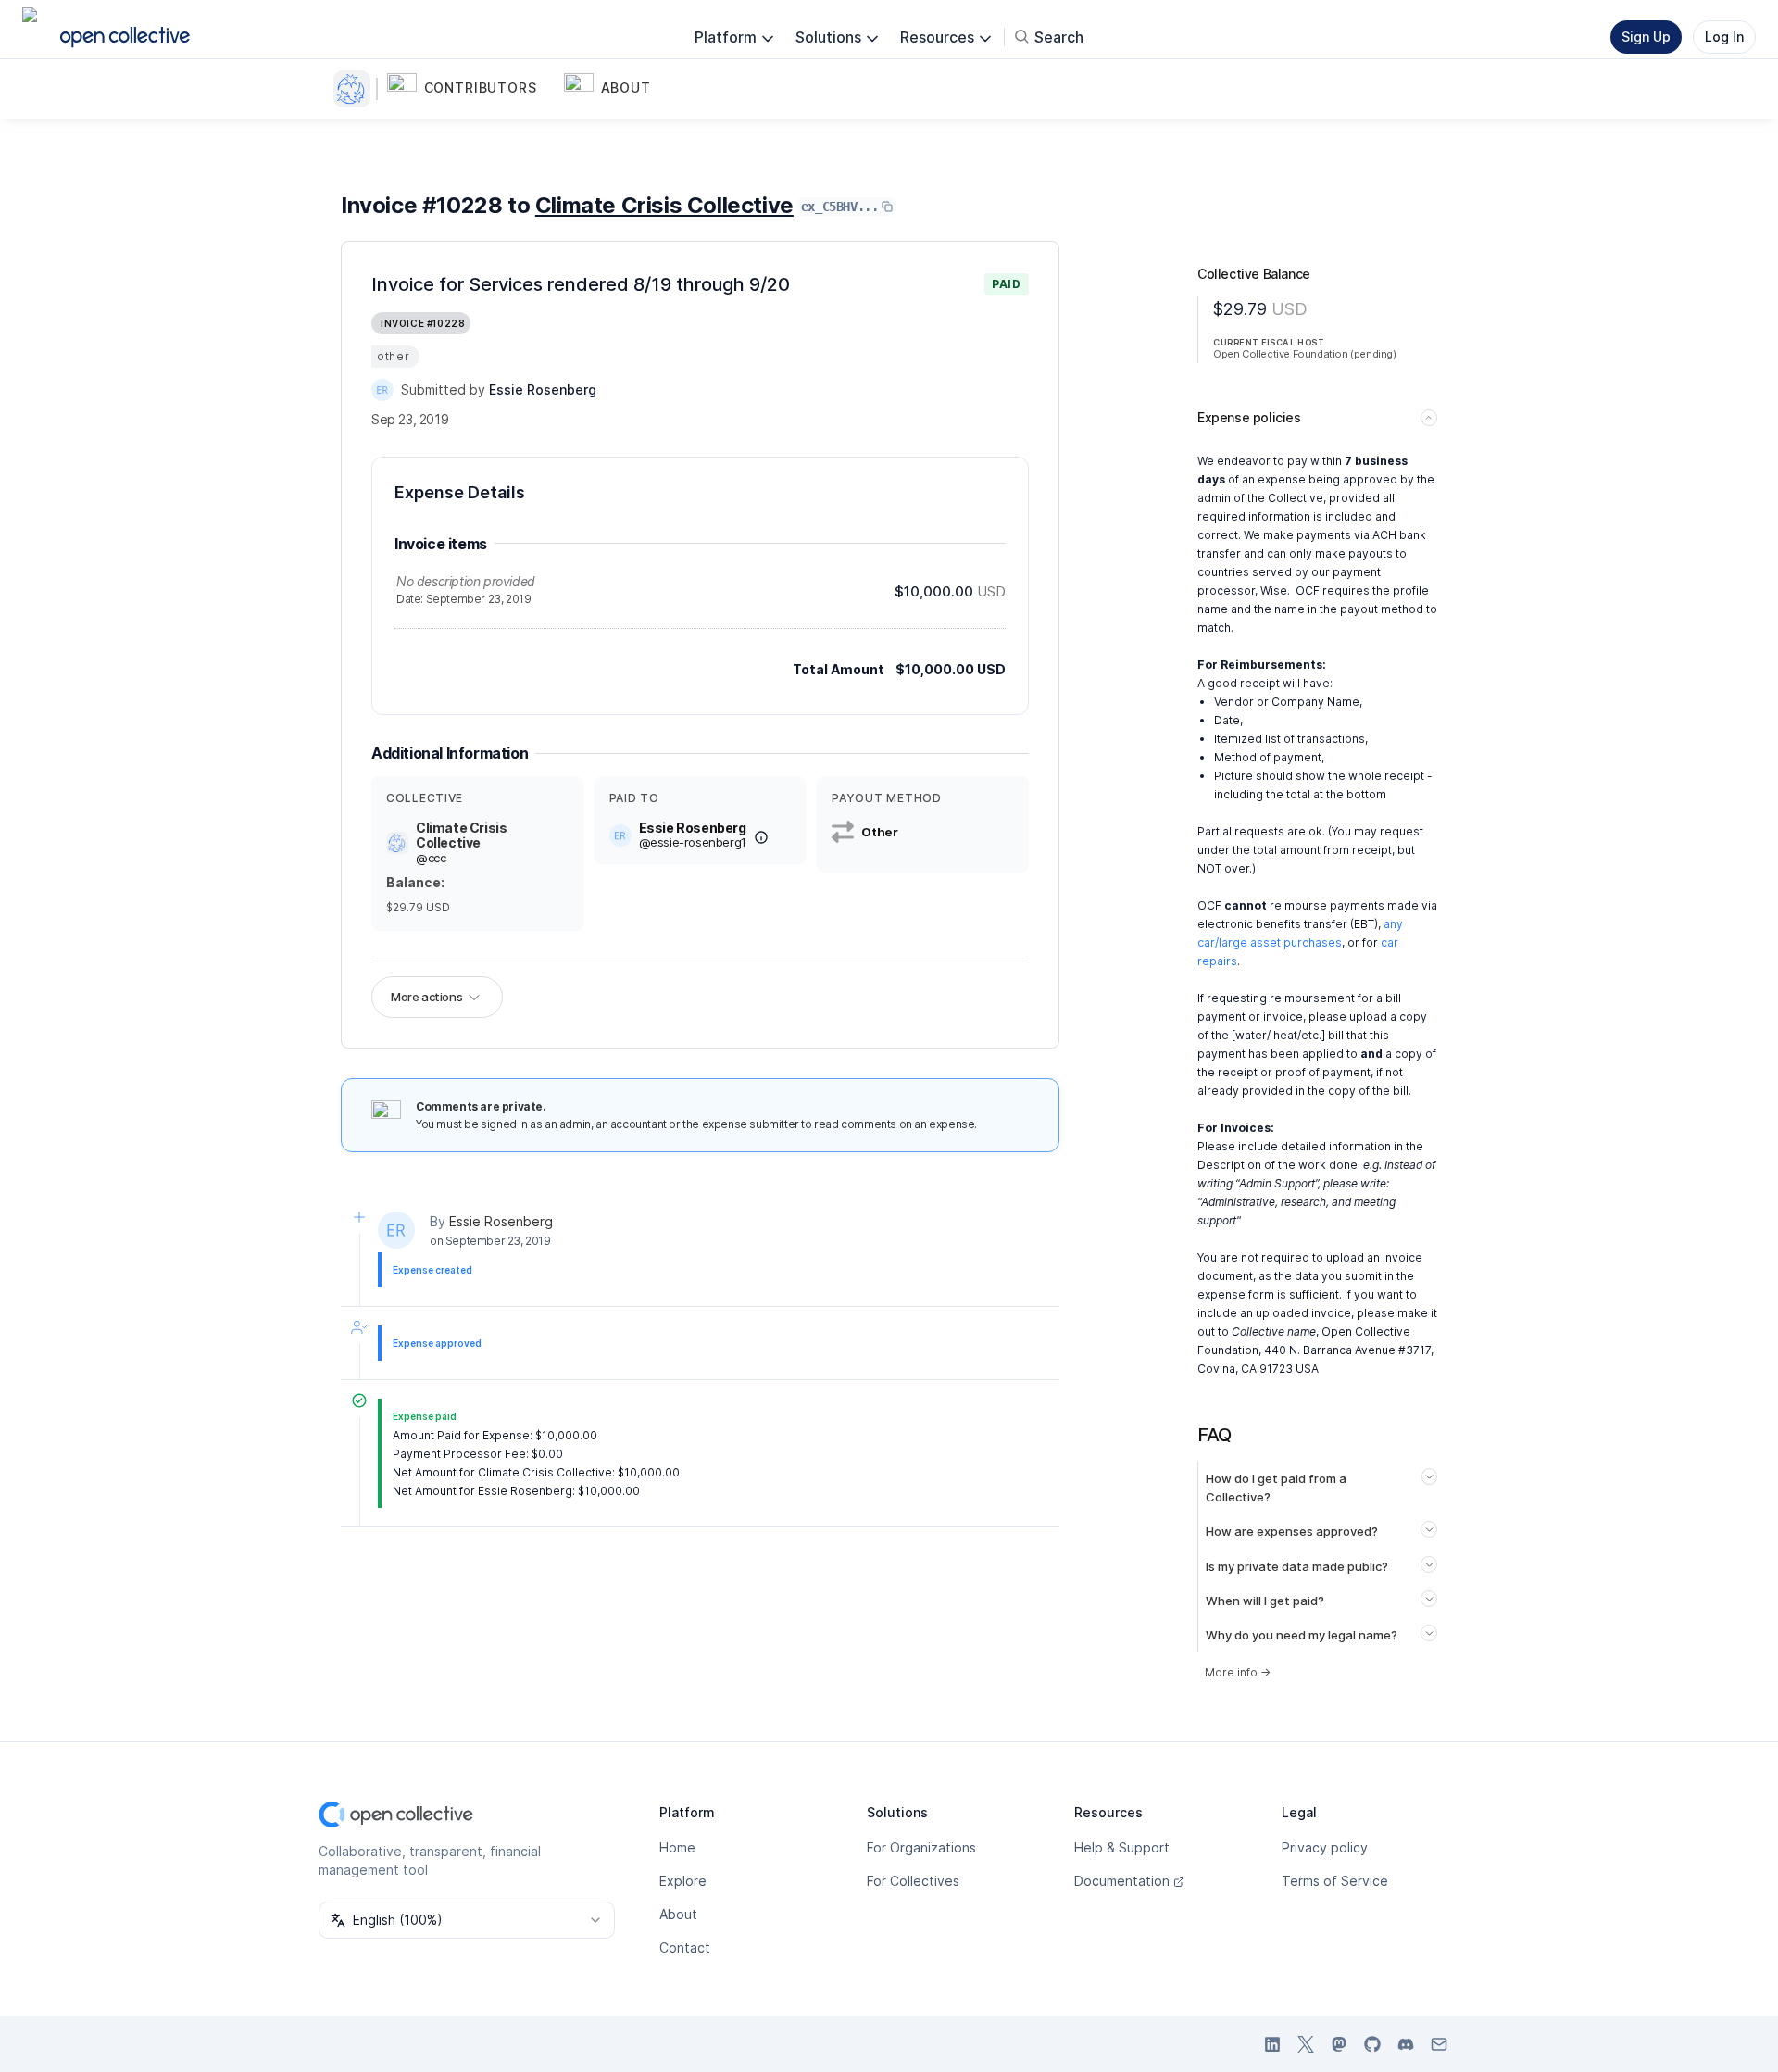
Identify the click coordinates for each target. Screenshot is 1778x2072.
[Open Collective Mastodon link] (1339, 2044)
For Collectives (913, 1881)
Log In (1724, 37)
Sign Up (1646, 37)
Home (677, 1847)
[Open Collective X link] (1306, 2044)
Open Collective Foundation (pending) (1305, 354)
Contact (685, 1947)
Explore (683, 1881)
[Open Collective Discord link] (1406, 2044)
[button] (472, 89)
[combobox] (467, 1920)
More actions (426, 997)
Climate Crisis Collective (664, 205)
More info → (1238, 1672)
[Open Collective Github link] (1372, 2044)
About (678, 1914)
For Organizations (921, 1847)
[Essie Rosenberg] (382, 390)
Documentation (1122, 1881)
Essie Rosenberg (501, 1221)
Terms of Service (1335, 1881)
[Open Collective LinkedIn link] (1272, 2044)
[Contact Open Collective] (1439, 2044)
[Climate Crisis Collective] (356, 89)
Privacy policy (1325, 1847)
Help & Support (1122, 1847)
